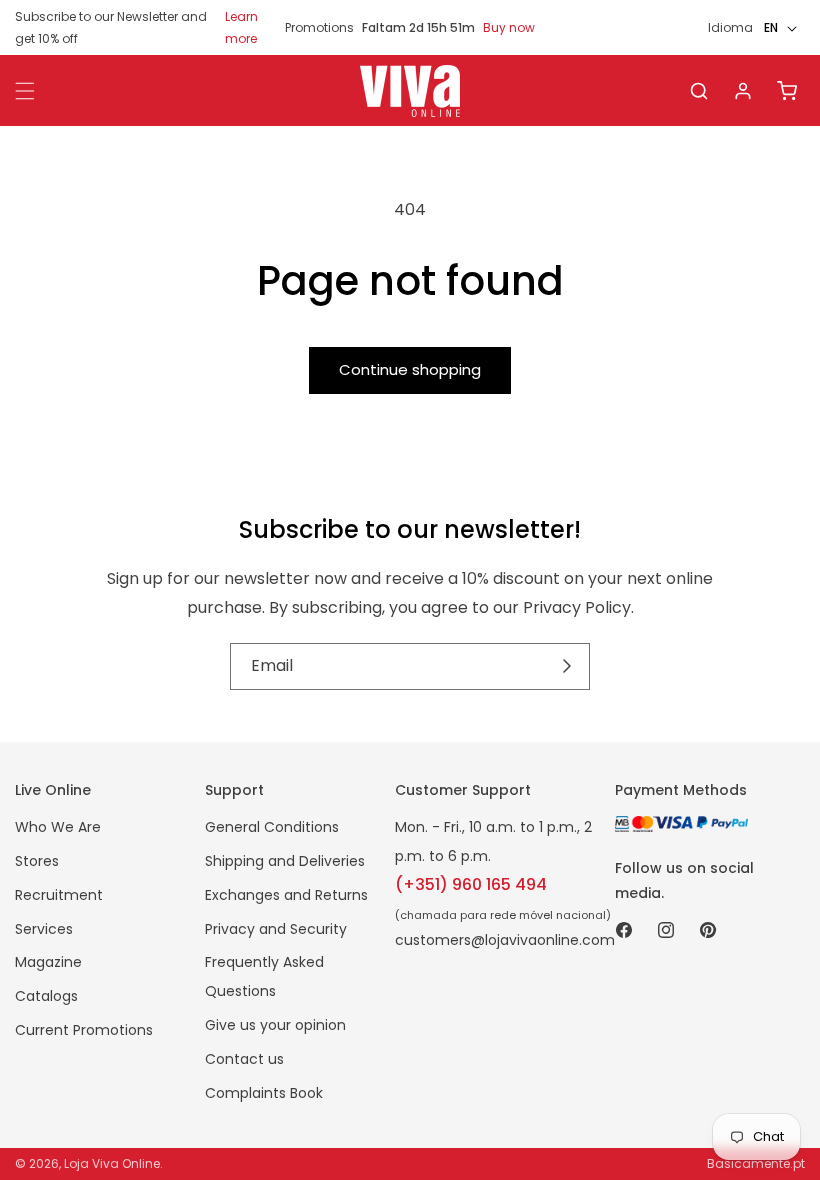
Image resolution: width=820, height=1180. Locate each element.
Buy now (509, 27)
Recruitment (59, 895)
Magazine (48, 962)
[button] (699, 91)
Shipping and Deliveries (285, 861)
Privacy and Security (276, 929)
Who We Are (58, 827)
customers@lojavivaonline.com (505, 940)
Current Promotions (84, 1030)
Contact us (244, 1059)
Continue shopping (410, 369)
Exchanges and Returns (286, 895)
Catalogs (46, 996)
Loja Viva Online (112, 1163)
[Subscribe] (567, 667)
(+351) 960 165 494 (471, 884)
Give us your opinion (275, 1025)
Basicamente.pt (756, 1163)
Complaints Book (264, 1093)
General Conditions (272, 827)
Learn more (241, 27)
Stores (37, 861)
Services (44, 929)
